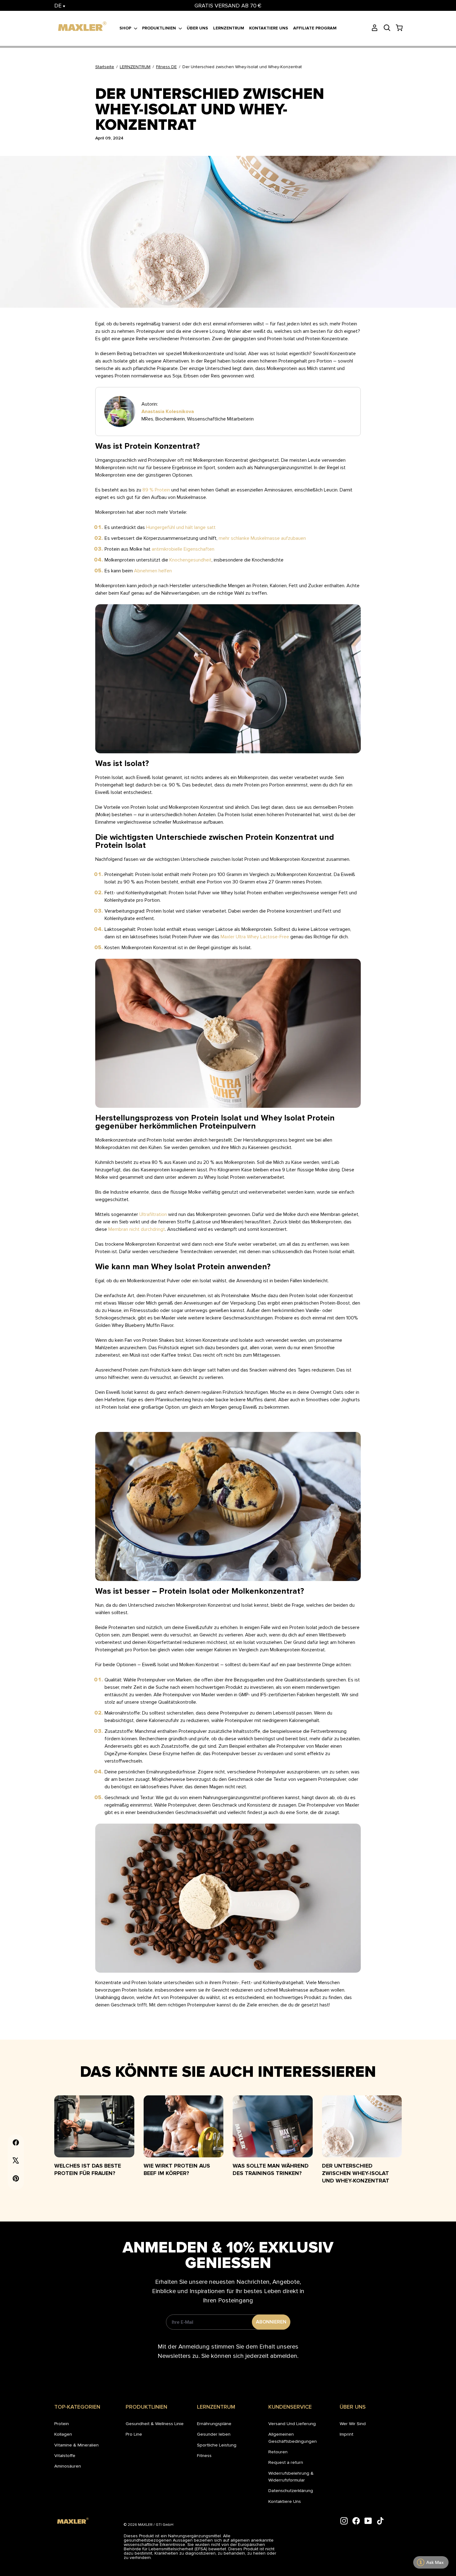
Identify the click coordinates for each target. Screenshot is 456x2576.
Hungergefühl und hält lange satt (181, 527)
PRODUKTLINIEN (160, 28)
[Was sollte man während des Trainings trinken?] (273, 2126)
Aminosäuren (68, 2466)
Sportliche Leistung (217, 2445)
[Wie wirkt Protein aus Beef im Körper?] (184, 2126)
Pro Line (134, 2434)
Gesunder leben (214, 2434)
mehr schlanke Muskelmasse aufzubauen (262, 538)
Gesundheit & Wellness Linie (155, 2424)
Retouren (278, 2452)
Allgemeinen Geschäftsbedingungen (293, 2437)
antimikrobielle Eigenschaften (183, 549)
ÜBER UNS (197, 28)
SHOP (126, 28)
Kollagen (63, 2434)
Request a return (286, 2462)
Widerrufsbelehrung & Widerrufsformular (291, 2477)
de (59, 6)
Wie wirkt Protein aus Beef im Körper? (177, 2169)
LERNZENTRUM (229, 28)
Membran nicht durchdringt (137, 1229)
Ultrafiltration (153, 1214)
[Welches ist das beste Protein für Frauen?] (94, 2126)
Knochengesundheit (190, 560)
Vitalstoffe (65, 2455)
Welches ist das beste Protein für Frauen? (88, 2169)
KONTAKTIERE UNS (269, 28)
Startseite (105, 67)
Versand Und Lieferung (292, 2424)
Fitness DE (166, 67)
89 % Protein (156, 490)
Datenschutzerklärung (291, 2490)
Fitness (204, 2455)
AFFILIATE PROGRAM (315, 28)
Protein (62, 2424)
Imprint (346, 2434)
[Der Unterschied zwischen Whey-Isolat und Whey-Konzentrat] (362, 2126)
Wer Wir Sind (353, 2424)
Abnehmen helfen (153, 571)
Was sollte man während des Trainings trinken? (271, 2169)
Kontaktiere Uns (285, 2501)
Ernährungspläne (214, 2424)
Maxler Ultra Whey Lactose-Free (255, 937)
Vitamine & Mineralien (76, 2445)
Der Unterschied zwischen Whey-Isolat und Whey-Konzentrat (356, 2173)
